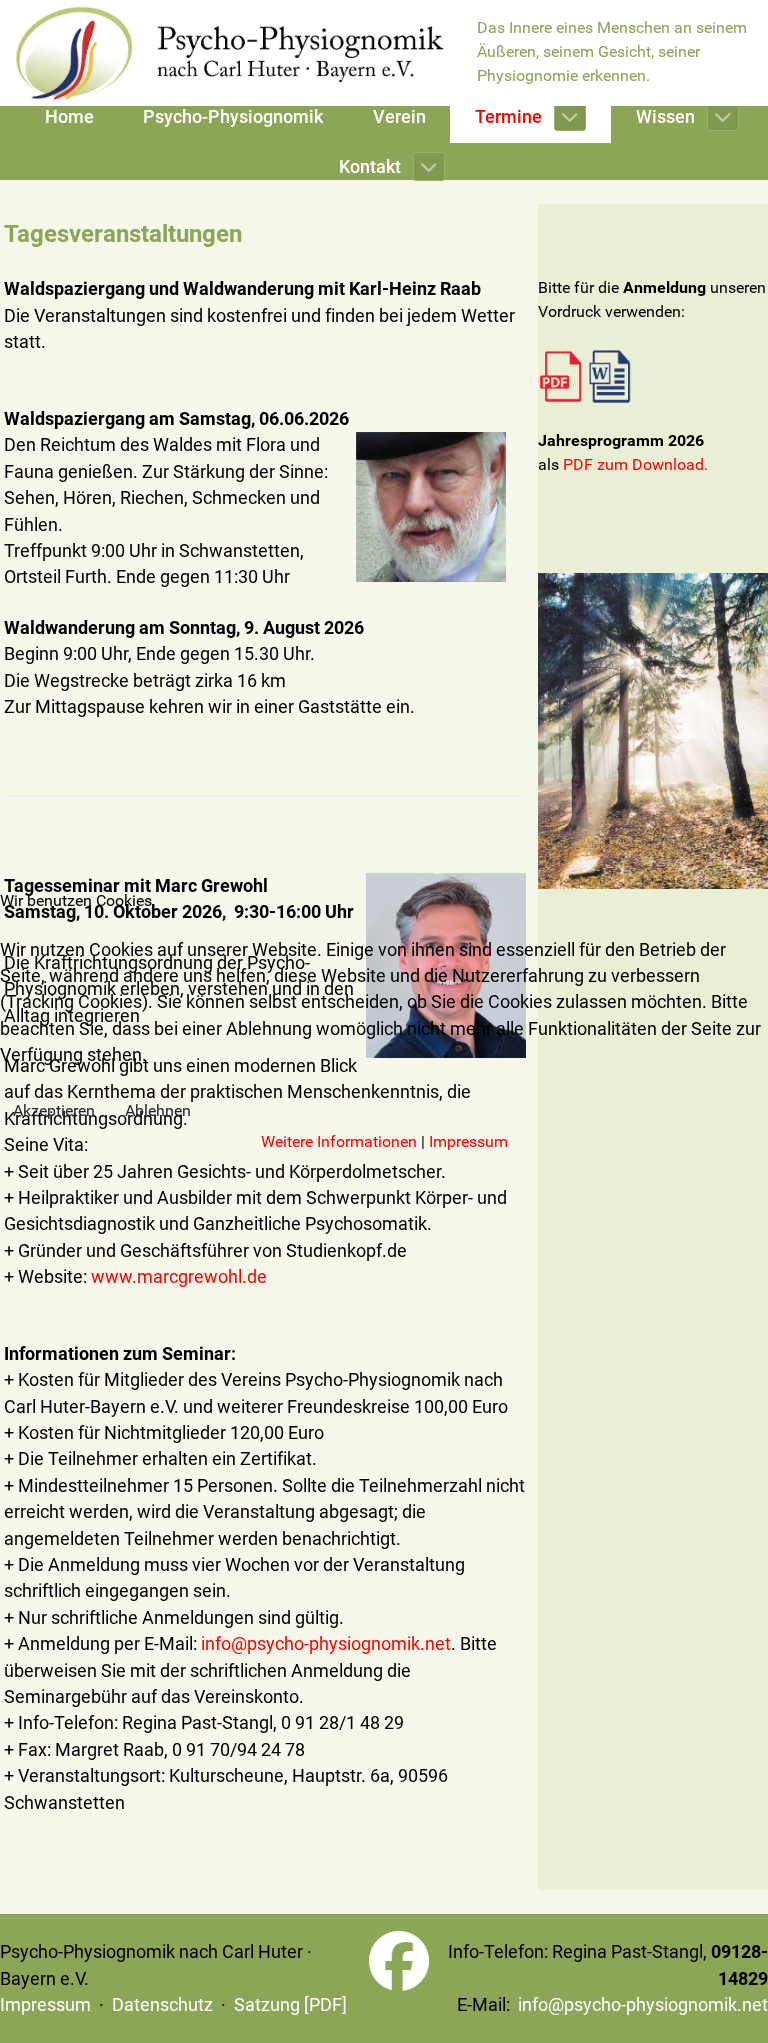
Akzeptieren (54, 1110)
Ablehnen (158, 1110)
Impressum (468, 1141)
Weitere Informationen (339, 1141)
